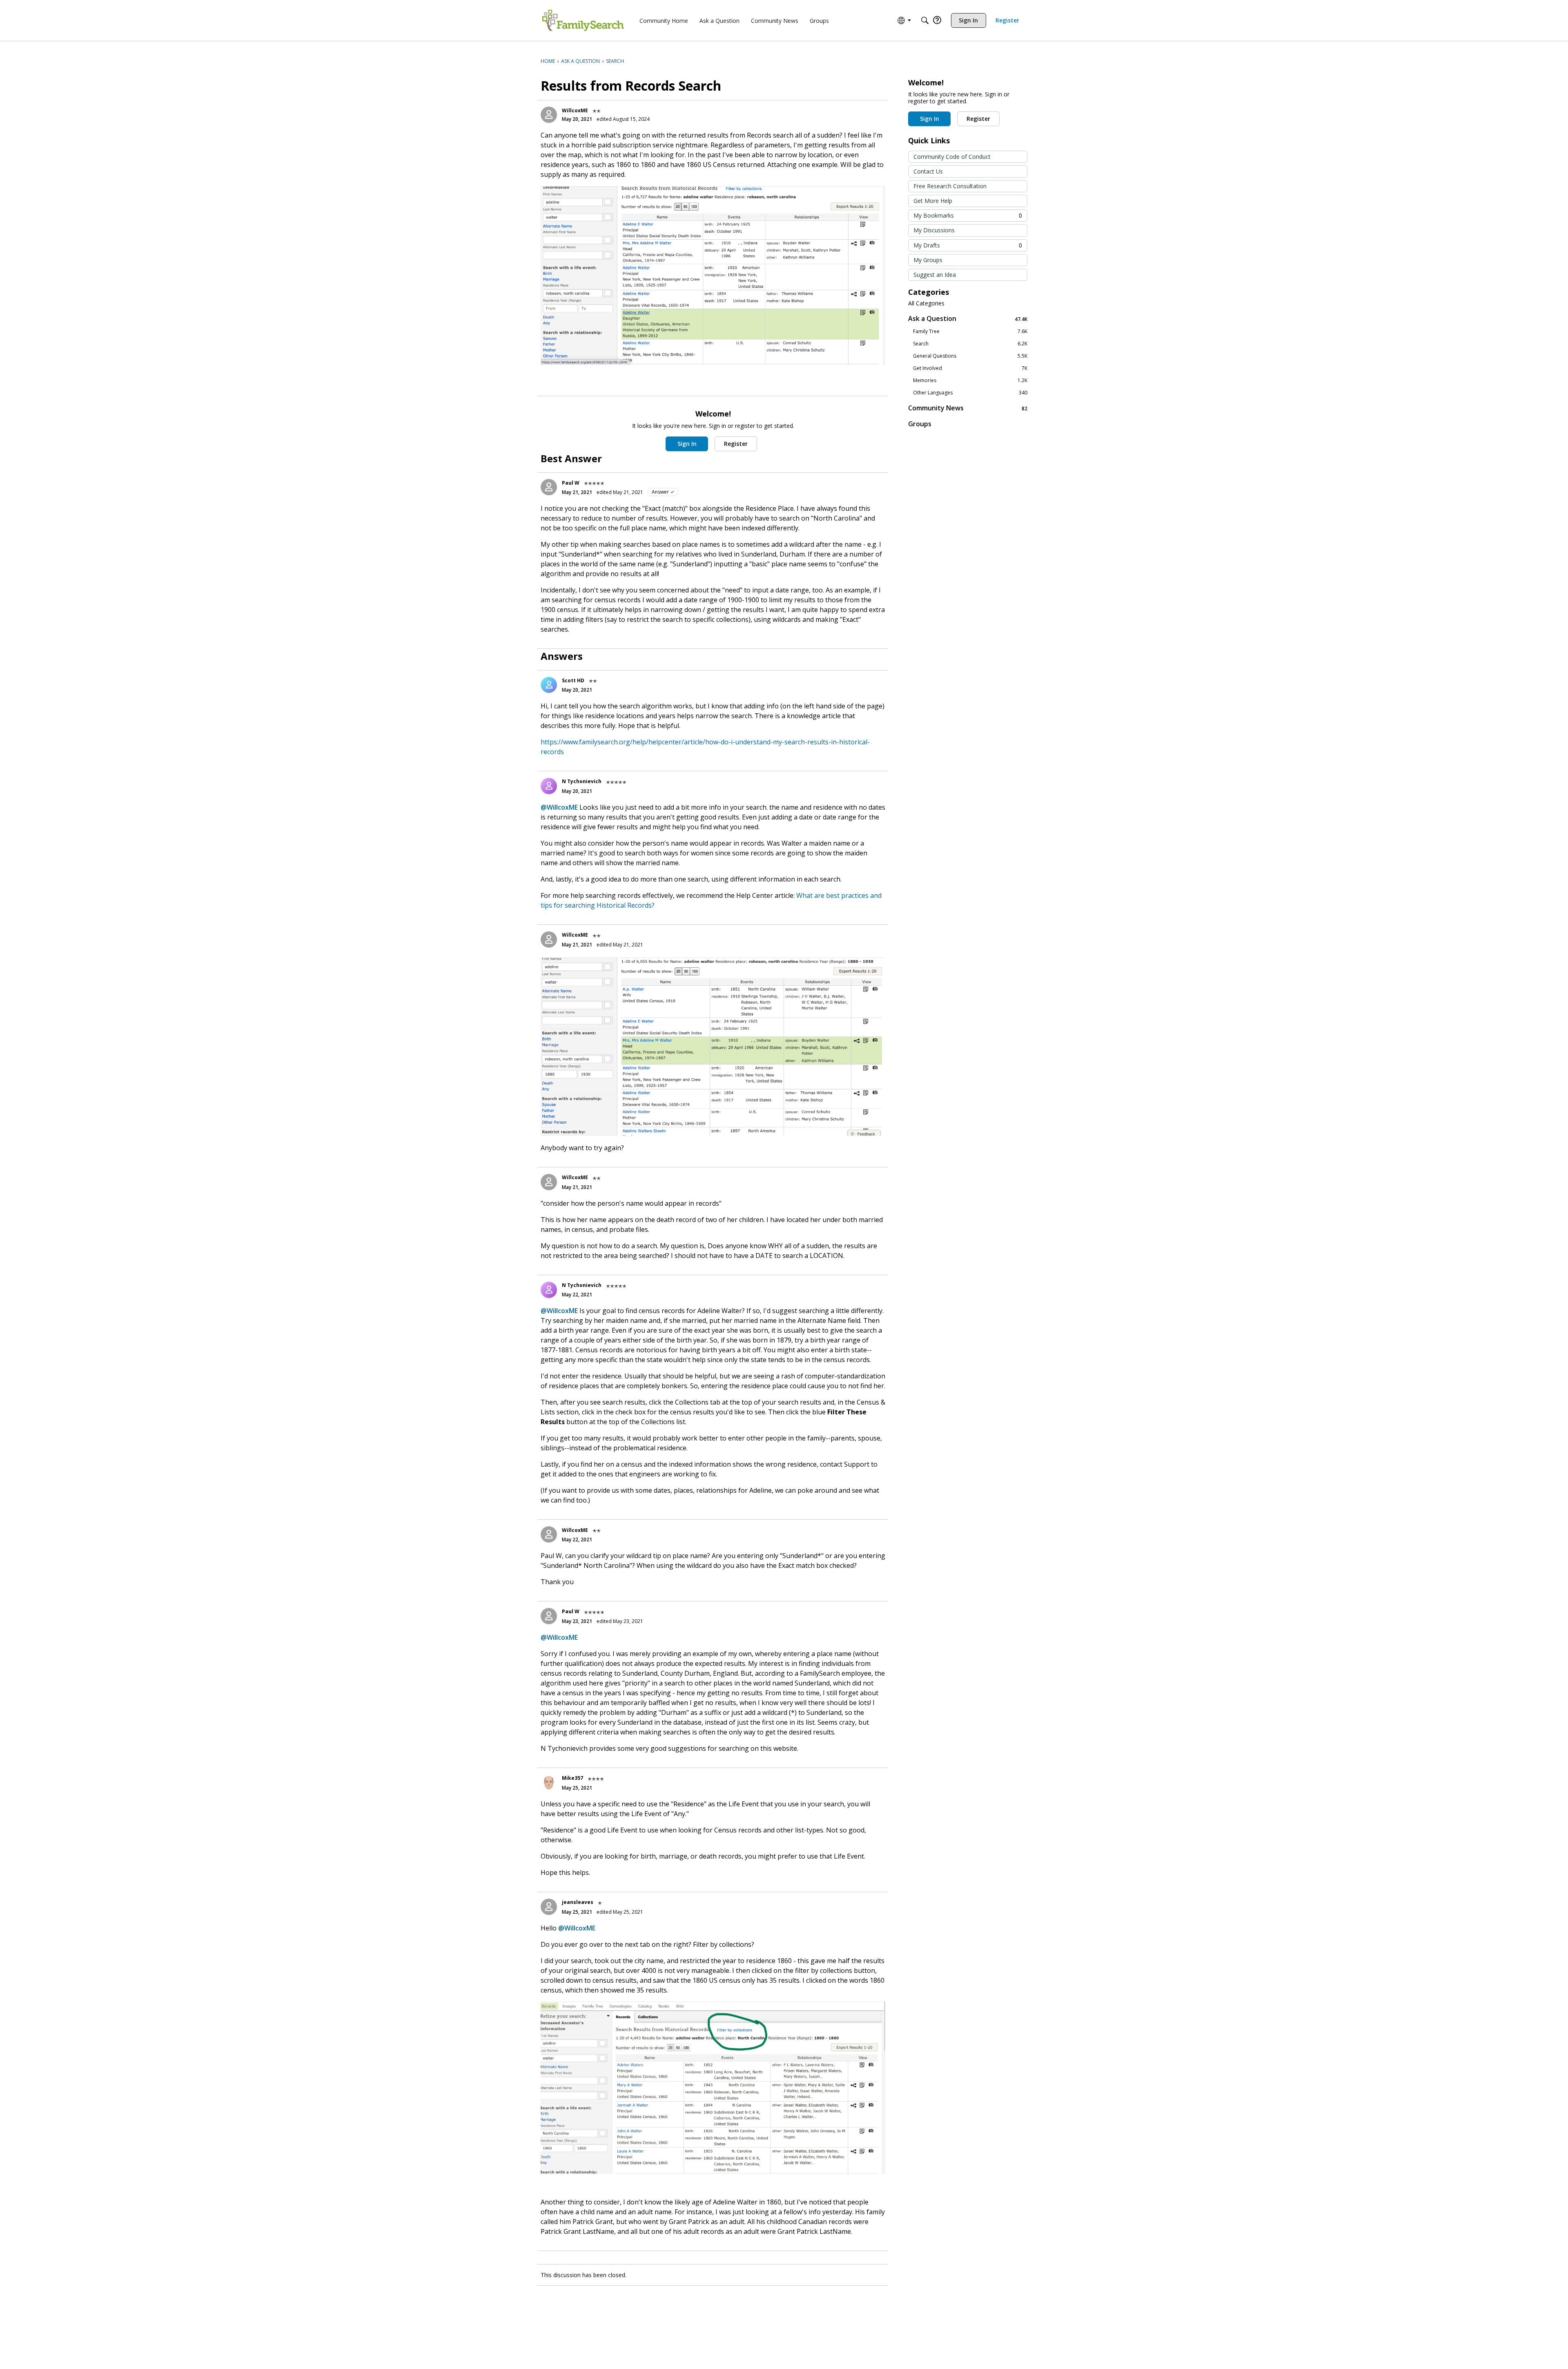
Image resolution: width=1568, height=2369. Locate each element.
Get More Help (933, 201)
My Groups (928, 260)
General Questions (970, 356)
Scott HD (573, 680)
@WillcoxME (559, 807)
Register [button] (736, 444)
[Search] (925, 20)
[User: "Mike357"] (549, 1783)
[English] (583, 20)
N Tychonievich (582, 781)
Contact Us (928, 171)
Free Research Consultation (950, 186)
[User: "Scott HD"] (549, 685)
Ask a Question (968, 319)
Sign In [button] (687, 444)
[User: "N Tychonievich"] (549, 786)
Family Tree (970, 332)
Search (970, 344)
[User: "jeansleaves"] (549, 1907)
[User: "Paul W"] (549, 487)
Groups (920, 424)
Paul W (571, 483)
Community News (968, 408)
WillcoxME (575, 110)
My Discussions (934, 230)
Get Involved (970, 368)
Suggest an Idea (935, 275)
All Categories (926, 303)
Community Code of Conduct (952, 157)
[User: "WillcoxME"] (549, 115)
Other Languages (970, 393)
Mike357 (572, 1778)
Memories (970, 381)
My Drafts (968, 245)
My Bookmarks (968, 215)
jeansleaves (578, 1902)
